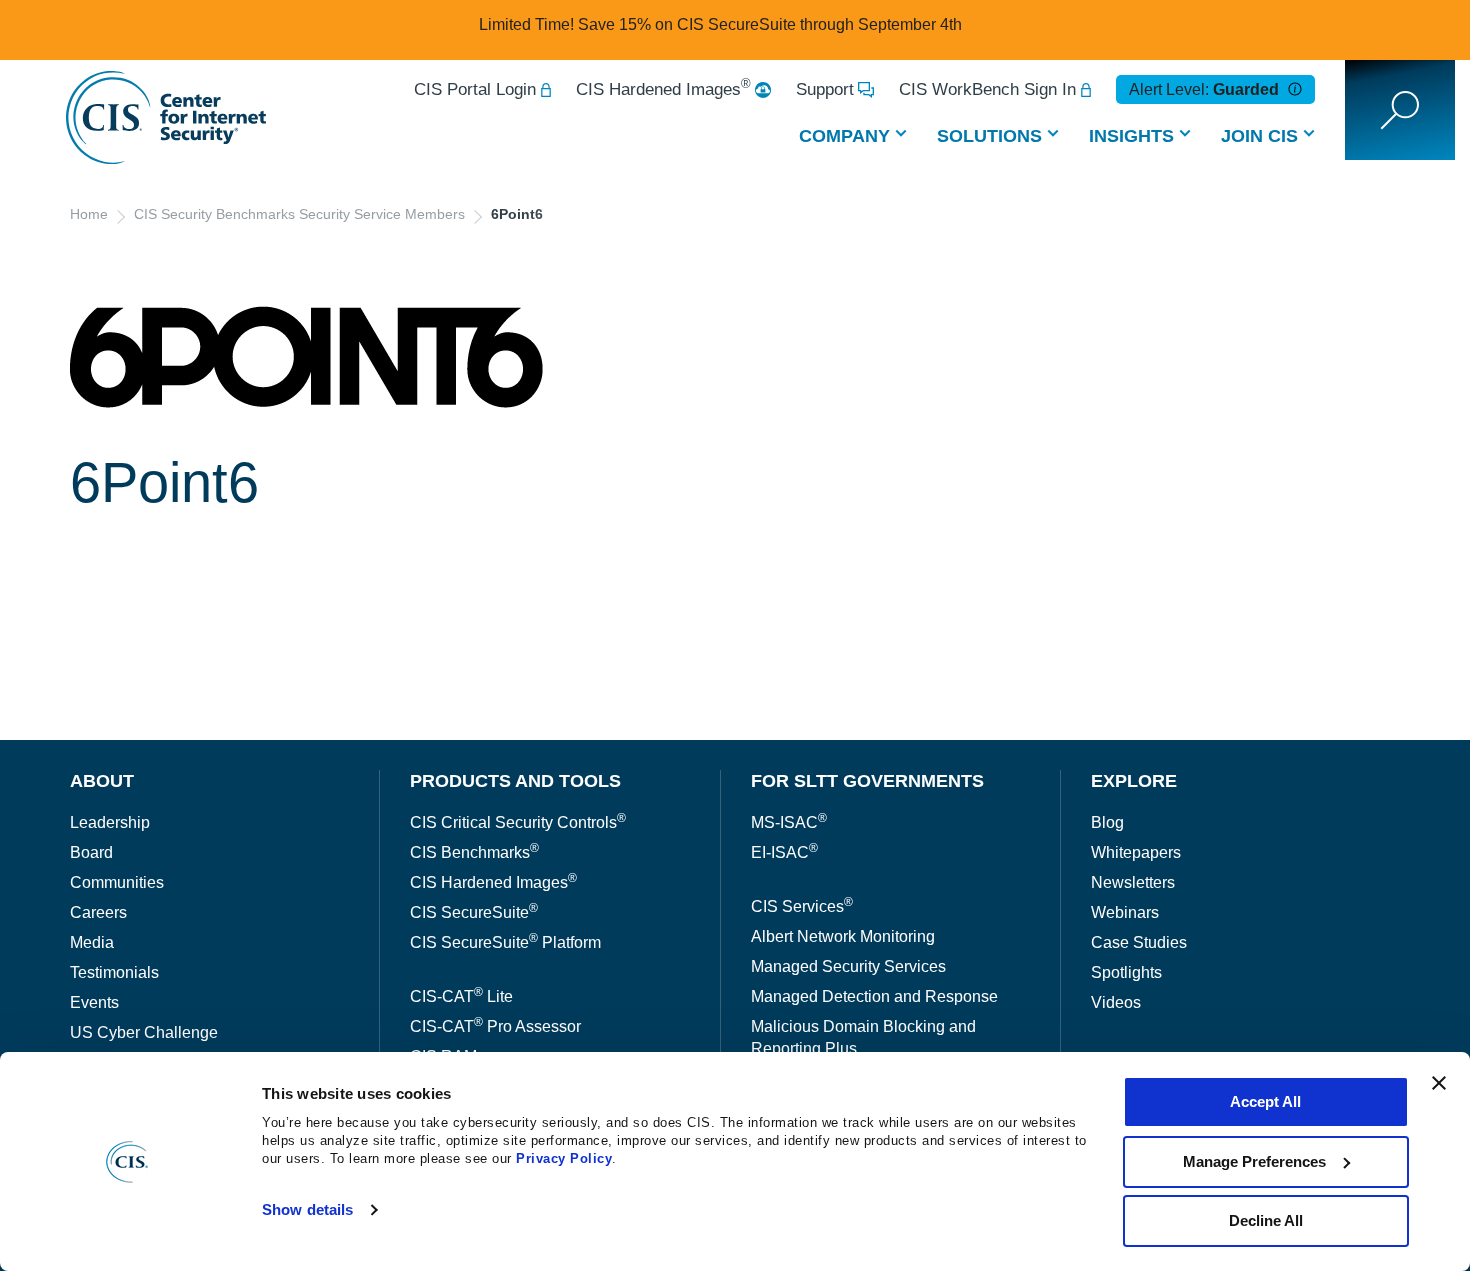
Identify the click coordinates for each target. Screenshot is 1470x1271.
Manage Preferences (1254, 1161)
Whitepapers (1136, 852)
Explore (1134, 781)
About (102, 781)
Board (91, 852)
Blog (1107, 822)
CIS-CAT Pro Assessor (495, 1026)
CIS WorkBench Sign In (987, 89)
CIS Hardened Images (663, 89)
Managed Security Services (848, 966)
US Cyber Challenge (144, 1032)
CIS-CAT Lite (461, 996)
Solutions (989, 136)
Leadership (110, 822)
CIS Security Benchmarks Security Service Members (299, 214)
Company (844, 136)
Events (94, 1002)
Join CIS (1259, 136)
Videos (1116, 1002)
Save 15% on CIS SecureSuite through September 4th (770, 24)
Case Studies (1139, 942)
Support (825, 89)
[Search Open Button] (1400, 110)
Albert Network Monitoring (843, 936)
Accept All (1265, 1101)
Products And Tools (515, 781)
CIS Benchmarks (474, 852)
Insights (1131, 136)
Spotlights (1126, 972)
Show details (307, 1209)
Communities (117, 882)
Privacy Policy (564, 1158)
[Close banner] (1439, 1083)
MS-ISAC (789, 822)
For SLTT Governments (867, 781)
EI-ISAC (784, 852)
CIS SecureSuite (474, 912)
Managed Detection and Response (874, 996)
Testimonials (114, 972)
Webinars (1125, 912)
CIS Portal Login (475, 89)
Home (89, 214)
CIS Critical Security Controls (518, 822)
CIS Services (802, 906)
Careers (98, 912)
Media (92, 942)
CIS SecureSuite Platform (505, 942)
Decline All (1266, 1220)
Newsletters (1133, 882)
